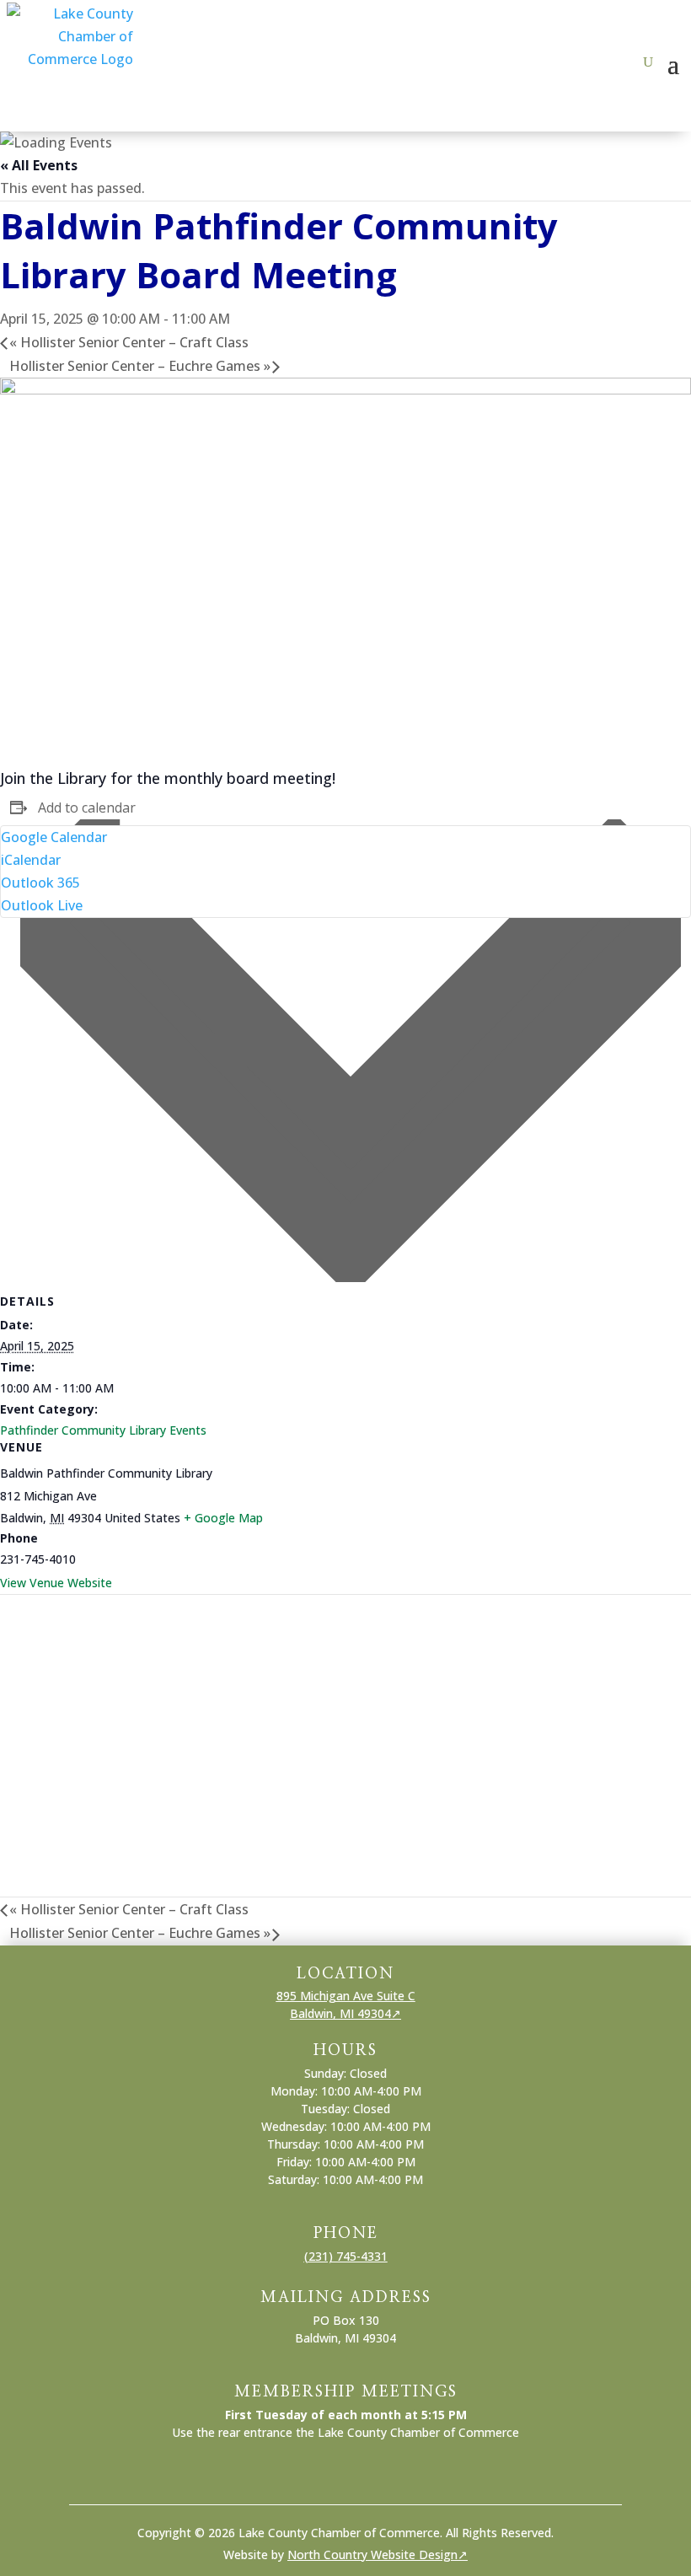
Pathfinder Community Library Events (103, 1430)
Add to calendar (87, 808)
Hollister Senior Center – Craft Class (129, 342)
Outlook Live (42, 905)
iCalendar (31, 860)
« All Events (39, 165)
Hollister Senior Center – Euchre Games (140, 366)
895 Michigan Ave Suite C (346, 1996)
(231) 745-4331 (346, 2256)
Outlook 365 (40, 883)
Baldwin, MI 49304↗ (345, 2013)
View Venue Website (56, 1583)
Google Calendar (54, 837)
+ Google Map (223, 1518)
